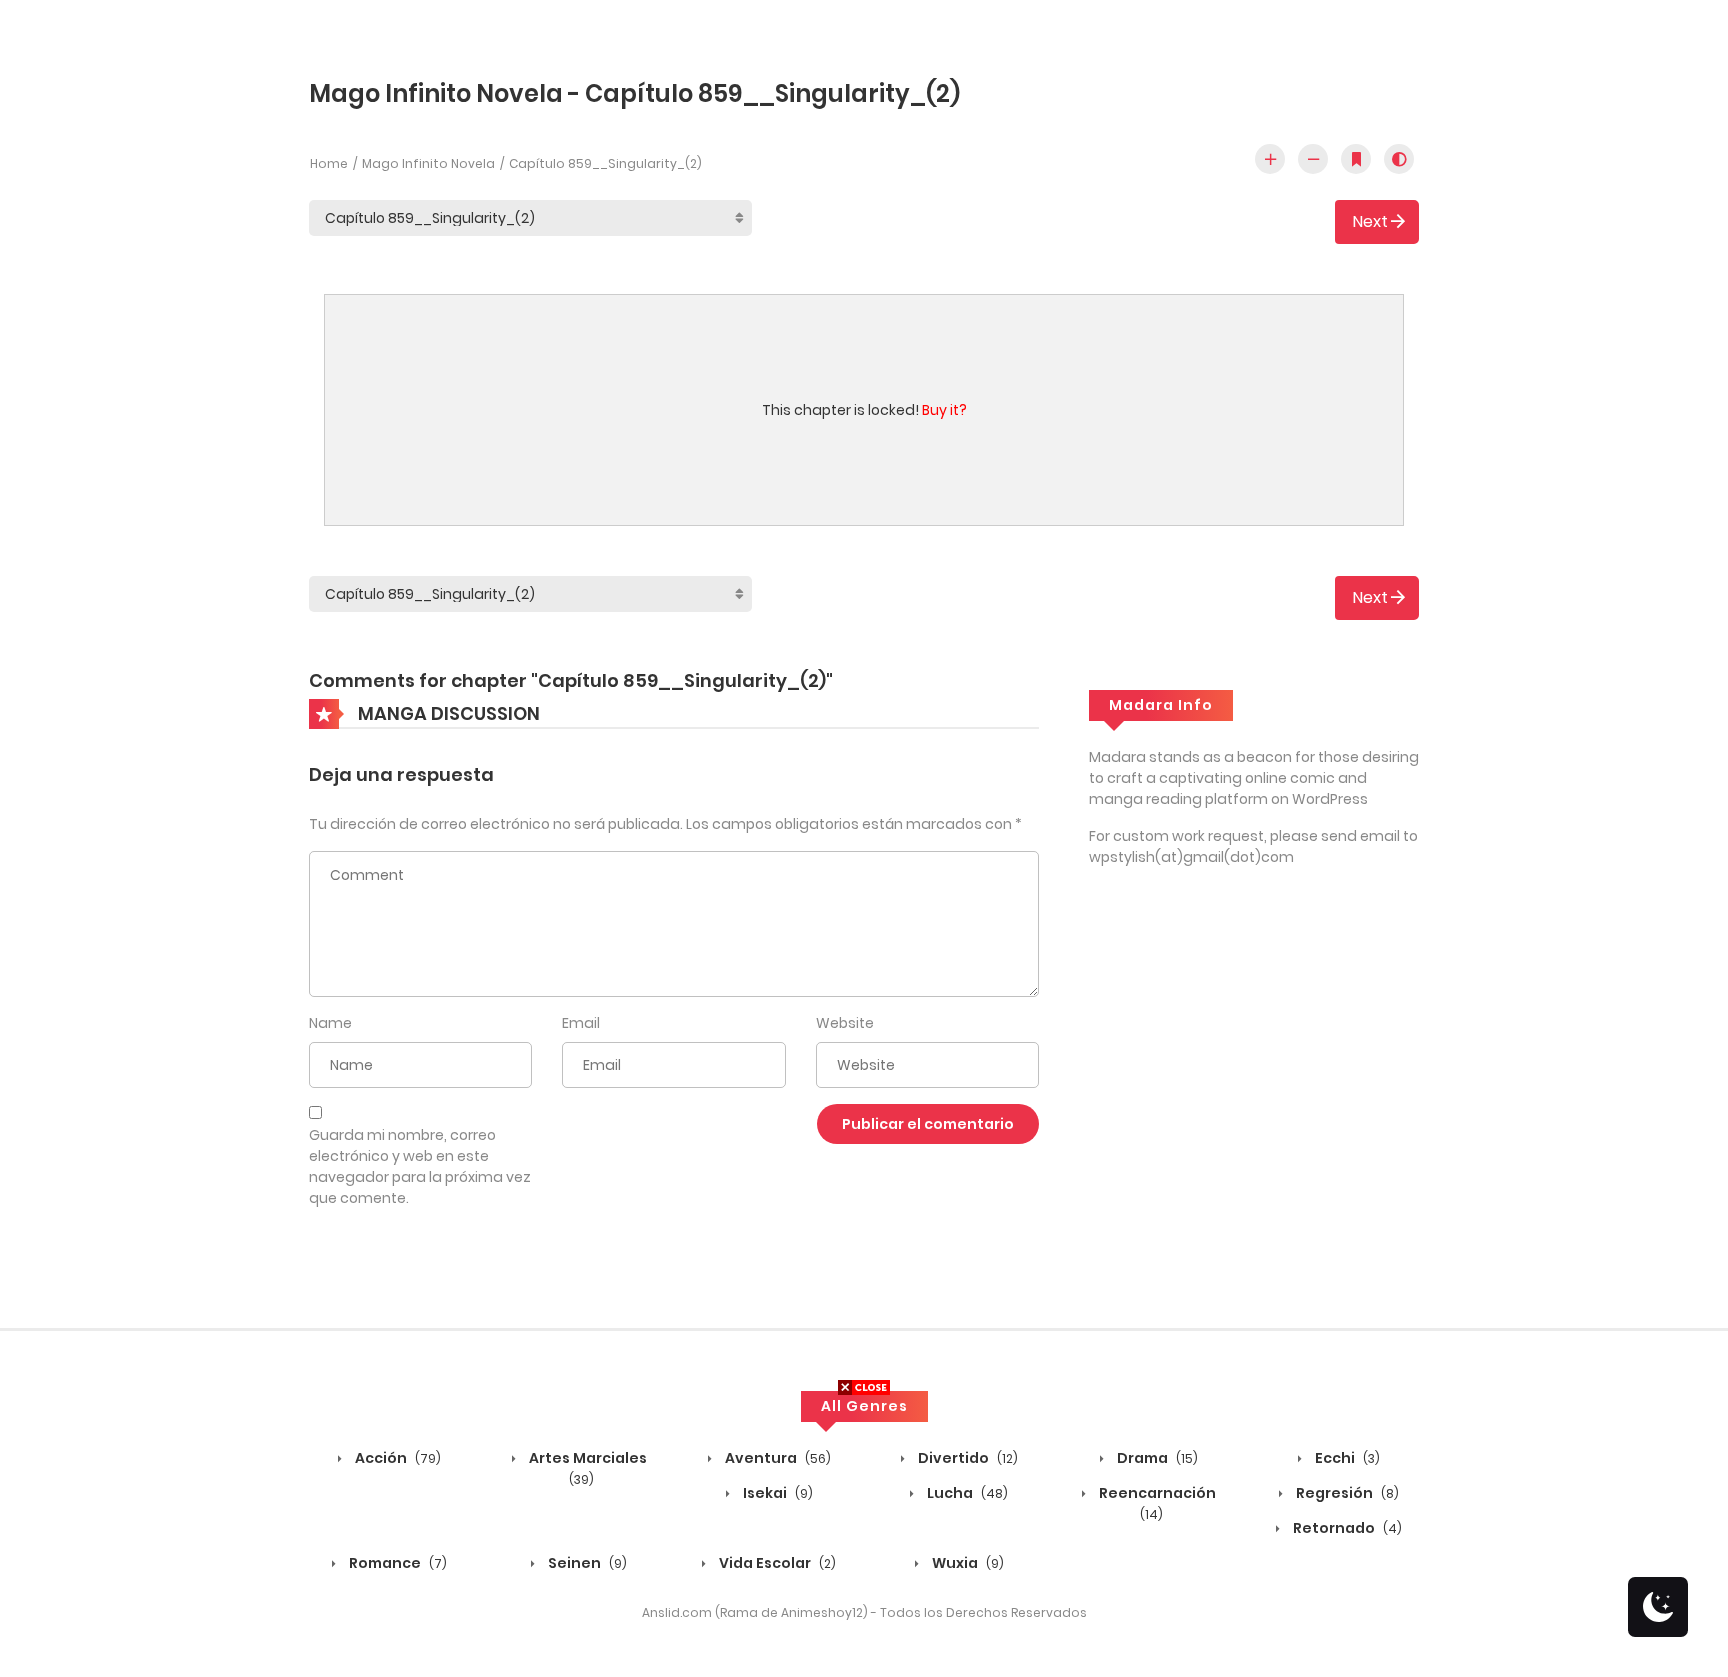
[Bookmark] (1356, 159)
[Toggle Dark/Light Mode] (1399, 159)
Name (330, 1023)
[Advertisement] (864, 1537)
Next (1370, 221)
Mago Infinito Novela (428, 163)
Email (581, 1023)
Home (329, 163)
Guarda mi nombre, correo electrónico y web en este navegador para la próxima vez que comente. (420, 1166)
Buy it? (944, 410)
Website (845, 1023)
